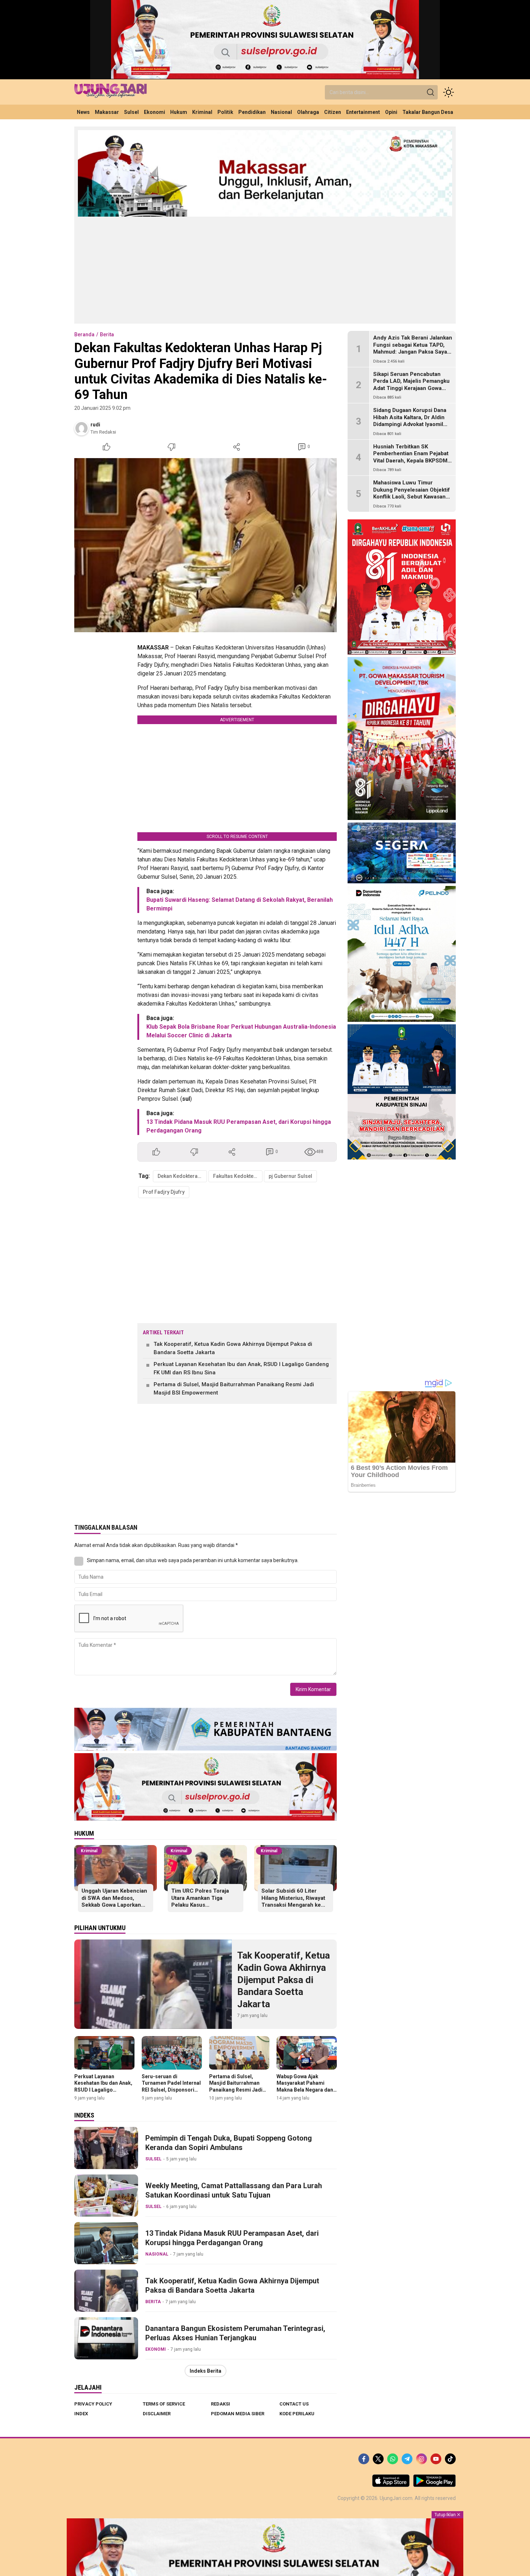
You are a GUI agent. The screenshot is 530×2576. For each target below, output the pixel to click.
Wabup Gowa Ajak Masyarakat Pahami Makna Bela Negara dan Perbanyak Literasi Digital (305, 2090)
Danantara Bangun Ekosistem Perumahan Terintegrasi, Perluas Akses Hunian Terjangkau (235, 2333)
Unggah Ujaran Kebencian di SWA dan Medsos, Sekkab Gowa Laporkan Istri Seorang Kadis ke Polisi (114, 1905)
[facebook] (364, 2459)
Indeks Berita (206, 2371)
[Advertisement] (265, 270)
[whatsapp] (393, 2459)
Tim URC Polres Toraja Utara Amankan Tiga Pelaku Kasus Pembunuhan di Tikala (200, 1901)
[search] (430, 92)
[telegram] (407, 2459)
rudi (95, 425)
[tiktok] (450, 2459)
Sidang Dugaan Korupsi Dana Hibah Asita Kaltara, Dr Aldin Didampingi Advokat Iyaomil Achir (410, 421)
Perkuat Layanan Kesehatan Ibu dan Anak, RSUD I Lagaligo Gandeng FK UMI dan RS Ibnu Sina (241, 1368)
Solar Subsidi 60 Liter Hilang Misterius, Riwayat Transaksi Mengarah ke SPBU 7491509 (293, 1901)
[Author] (81, 428)
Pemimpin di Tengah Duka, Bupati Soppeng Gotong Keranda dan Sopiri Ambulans (229, 2143)
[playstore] (434, 2485)
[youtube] (436, 2459)
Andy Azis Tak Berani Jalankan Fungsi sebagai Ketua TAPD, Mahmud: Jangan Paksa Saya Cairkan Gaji (413, 348)
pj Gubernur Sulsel (290, 1176)
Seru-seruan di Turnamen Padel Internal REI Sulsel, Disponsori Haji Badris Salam (171, 2086)
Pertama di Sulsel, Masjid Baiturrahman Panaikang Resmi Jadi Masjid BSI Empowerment (234, 1389)
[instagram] (421, 2459)
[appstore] (391, 2485)
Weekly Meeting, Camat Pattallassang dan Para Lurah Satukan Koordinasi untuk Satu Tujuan (234, 2190)
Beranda (84, 334)
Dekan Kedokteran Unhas (182, 1176)
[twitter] (378, 2459)
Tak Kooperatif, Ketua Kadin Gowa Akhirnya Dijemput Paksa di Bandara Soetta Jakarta (233, 1348)
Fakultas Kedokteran (237, 1176)
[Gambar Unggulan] (206, 545)
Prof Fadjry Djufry (164, 1192)
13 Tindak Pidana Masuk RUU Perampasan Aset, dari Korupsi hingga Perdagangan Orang (232, 2238)
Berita (107, 334)
